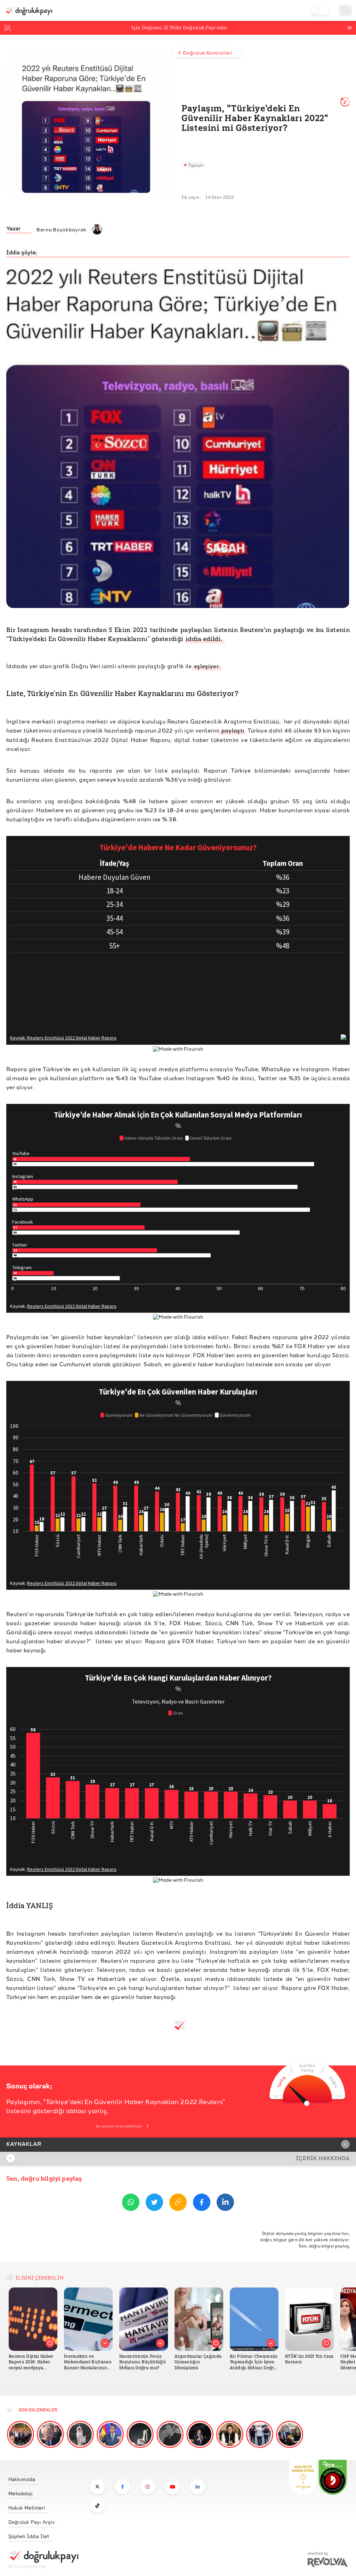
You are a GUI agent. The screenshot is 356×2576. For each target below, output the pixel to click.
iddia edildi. (205, 639)
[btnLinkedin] (225, 2203)
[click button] (97, 2487)
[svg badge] (333, 2477)
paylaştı (232, 730)
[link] (43, 2477)
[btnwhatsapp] (131, 2203)
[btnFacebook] (202, 2203)
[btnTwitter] (154, 2203)
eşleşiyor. (207, 666)
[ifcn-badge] (303, 2477)
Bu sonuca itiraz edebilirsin (119, 2126)
